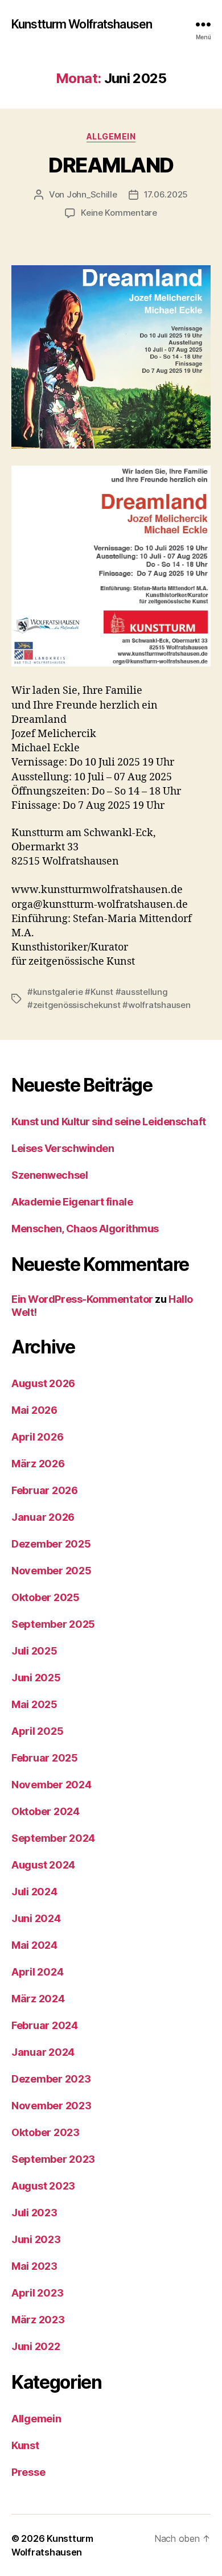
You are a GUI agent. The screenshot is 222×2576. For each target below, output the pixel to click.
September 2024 (53, 1838)
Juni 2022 (36, 2346)
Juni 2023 (36, 2239)
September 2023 (53, 2159)
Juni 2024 (36, 1918)
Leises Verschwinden (63, 1148)
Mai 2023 (34, 2266)
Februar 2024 (45, 2025)
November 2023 (52, 2106)
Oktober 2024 (46, 1811)
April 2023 (37, 2293)
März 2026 (38, 1464)
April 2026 (37, 1437)
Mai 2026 (34, 1410)
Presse (28, 2472)
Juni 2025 (36, 1678)
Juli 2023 (34, 2213)
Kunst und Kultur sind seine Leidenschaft (109, 1122)
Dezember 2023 (51, 2079)
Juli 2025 (34, 1651)
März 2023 (38, 2320)
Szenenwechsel (50, 1175)
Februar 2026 (45, 1490)
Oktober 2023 (46, 2132)
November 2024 (52, 1785)
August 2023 (43, 2186)
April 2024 (37, 1972)
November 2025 (52, 1571)
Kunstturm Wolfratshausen (82, 24)
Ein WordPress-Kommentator (82, 1299)
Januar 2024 (43, 2052)
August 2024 (43, 1865)
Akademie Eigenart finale (72, 1202)
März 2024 (38, 1999)
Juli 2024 (34, 1892)
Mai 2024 (34, 1945)
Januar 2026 (43, 1517)
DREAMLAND (111, 165)
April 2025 (37, 1731)
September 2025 (53, 1624)
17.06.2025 (166, 194)
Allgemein (111, 136)
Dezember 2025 (51, 1544)
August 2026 (43, 1383)
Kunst (25, 2445)
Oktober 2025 (46, 1597)
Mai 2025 (34, 1704)
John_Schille (92, 194)
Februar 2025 (45, 1758)
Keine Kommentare (119, 213)
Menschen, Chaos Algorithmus (85, 1229)
